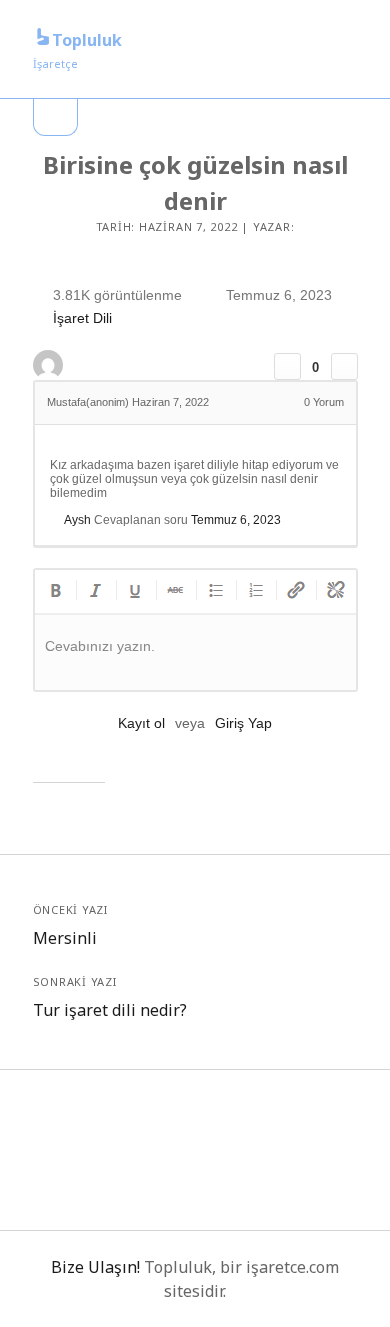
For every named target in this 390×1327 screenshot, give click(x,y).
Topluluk (87, 40)
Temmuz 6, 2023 (236, 520)
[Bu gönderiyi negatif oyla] (344, 366)
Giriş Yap (243, 723)
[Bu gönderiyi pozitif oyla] (287, 366)
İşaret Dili (82, 319)
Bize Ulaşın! (95, 1267)
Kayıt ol (141, 723)
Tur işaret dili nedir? (110, 1010)
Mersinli (65, 938)
